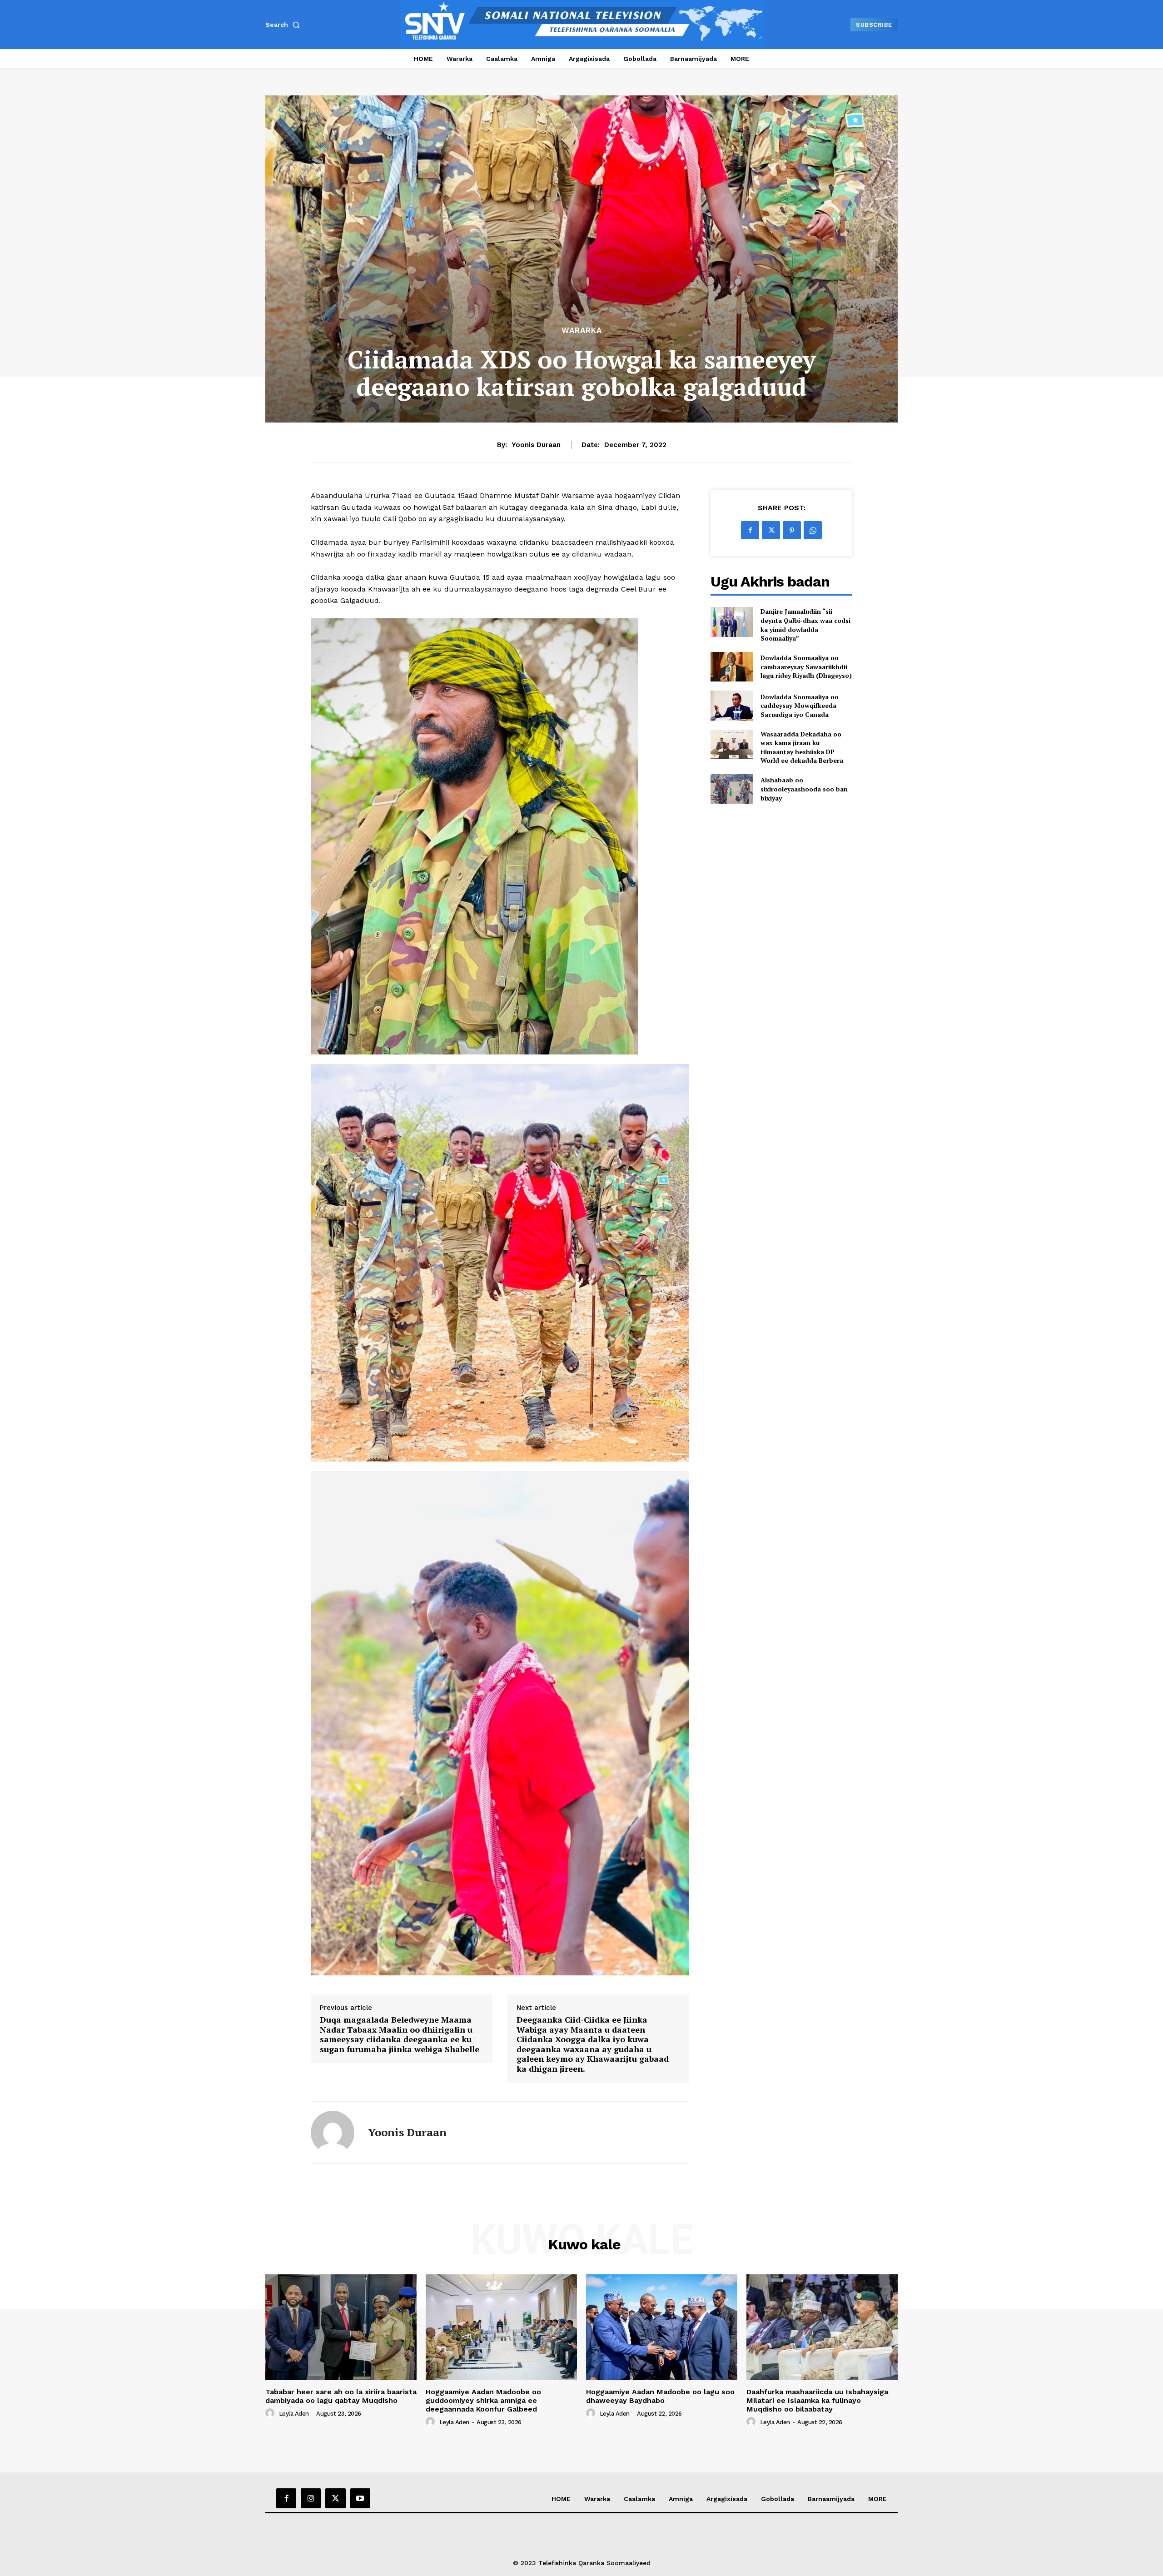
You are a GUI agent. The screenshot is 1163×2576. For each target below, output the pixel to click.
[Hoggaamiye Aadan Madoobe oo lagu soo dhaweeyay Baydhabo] (662, 2327)
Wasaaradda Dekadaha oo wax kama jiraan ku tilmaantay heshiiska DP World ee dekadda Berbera (802, 747)
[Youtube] (360, 2498)
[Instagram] (311, 2498)
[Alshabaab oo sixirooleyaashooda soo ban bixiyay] (732, 789)
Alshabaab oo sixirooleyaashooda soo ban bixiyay (804, 789)
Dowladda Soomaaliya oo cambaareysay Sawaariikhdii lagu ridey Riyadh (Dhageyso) (806, 666)
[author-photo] (271, 2413)
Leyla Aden (294, 2414)
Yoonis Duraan (536, 445)
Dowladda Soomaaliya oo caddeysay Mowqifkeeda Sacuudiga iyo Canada (800, 706)
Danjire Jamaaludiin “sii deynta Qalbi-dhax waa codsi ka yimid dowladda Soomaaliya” (805, 625)
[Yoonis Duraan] (333, 2133)
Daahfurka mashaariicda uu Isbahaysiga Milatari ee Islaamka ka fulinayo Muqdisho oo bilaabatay (817, 2400)
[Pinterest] (792, 530)
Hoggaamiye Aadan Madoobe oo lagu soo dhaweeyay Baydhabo (660, 2396)
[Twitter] (771, 530)
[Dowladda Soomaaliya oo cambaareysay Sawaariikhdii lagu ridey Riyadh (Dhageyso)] (732, 667)
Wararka (582, 331)
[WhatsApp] (813, 530)
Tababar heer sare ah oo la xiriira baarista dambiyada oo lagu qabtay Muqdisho (341, 2396)
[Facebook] (750, 530)
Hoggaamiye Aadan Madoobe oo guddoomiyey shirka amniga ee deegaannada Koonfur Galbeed (483, 2400)
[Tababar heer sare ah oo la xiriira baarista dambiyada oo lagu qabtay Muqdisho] (341, 2327)
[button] (284, 25)
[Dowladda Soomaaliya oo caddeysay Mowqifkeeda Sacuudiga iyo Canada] (732, 705)
